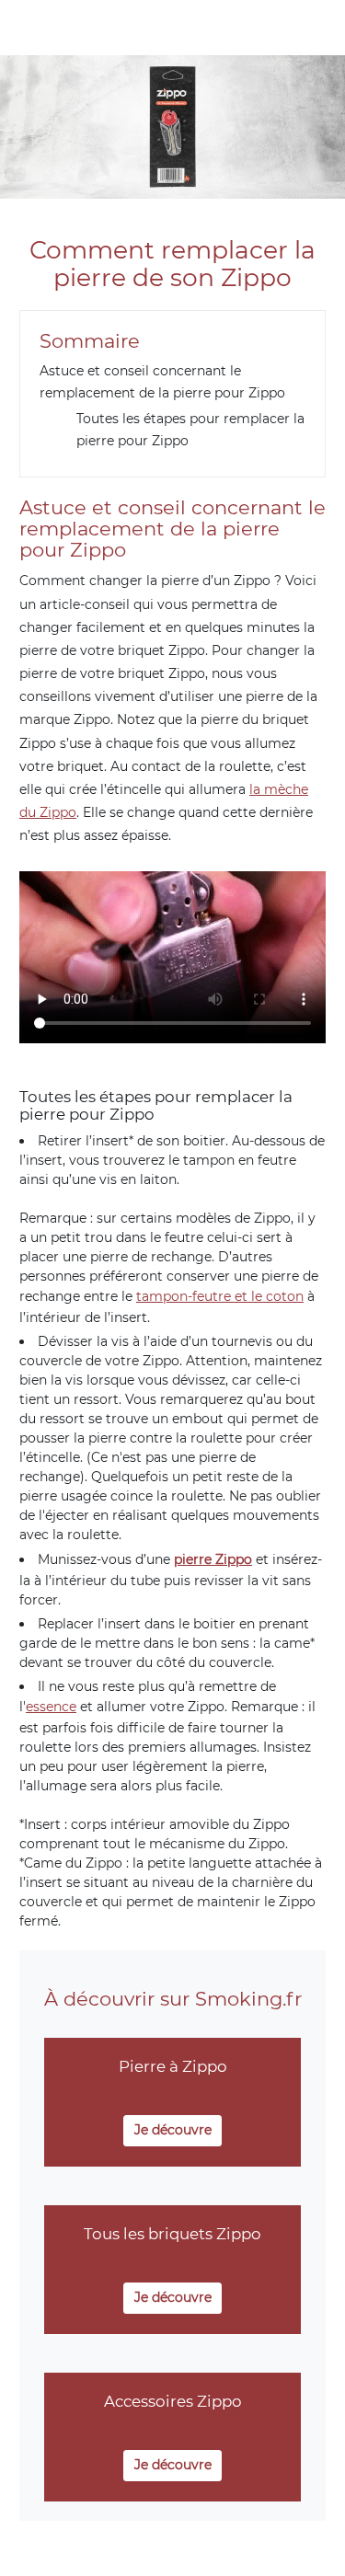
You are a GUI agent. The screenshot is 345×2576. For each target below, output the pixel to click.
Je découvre (173, 2130)
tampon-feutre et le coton (220, 1296)
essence (51, 1707)
